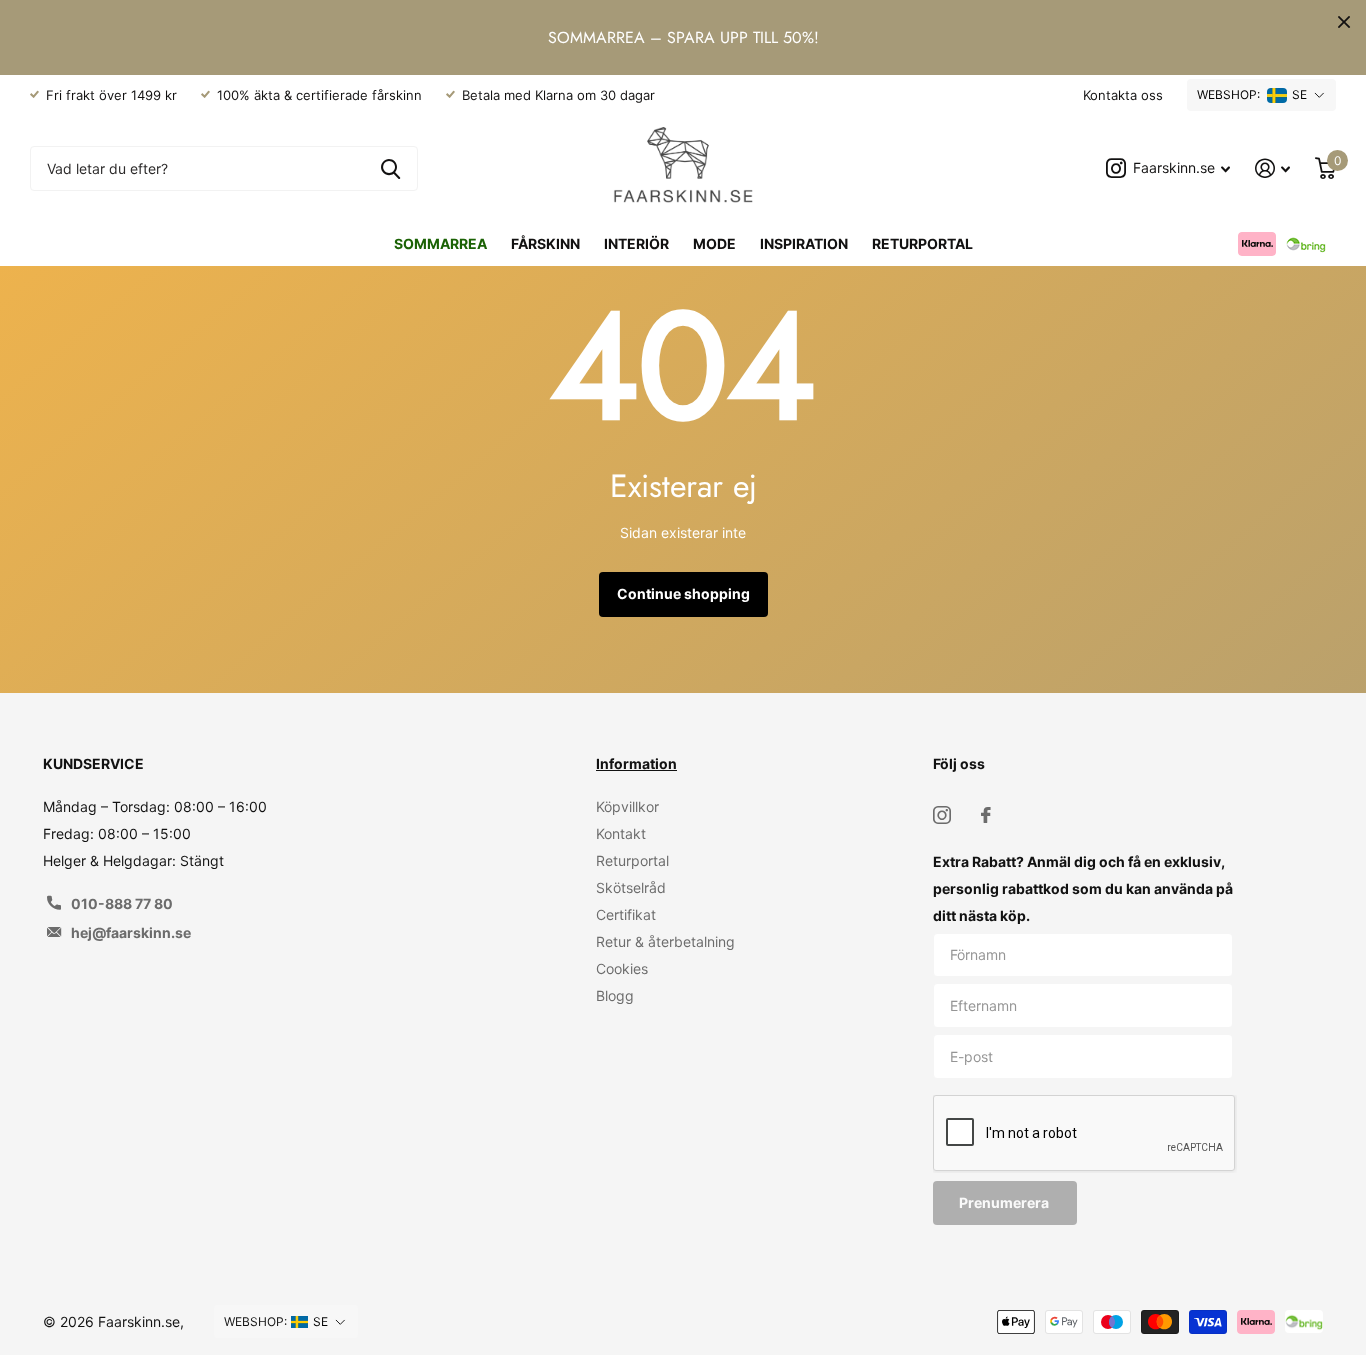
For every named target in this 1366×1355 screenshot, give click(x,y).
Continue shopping (683, 593)
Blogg (615, 995)
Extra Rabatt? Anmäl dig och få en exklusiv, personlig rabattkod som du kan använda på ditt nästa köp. (1083, 888)
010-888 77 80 (122, 903)
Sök (390, 168)
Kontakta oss (1123, 95)
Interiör (636, 243)
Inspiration (804, 243)
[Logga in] (1273, 168)
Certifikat (626, 914)
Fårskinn (545, 243)
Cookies (622, 968)
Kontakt (621, 833)
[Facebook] (986, 815)
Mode (714, 243)
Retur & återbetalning (665, 941)
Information (636, 763)
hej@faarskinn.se (131, 932)
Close (1344, 22)
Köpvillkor (627, 806)
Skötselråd (631, 887)
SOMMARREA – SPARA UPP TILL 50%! (683, 37)
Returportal (922, 243)
